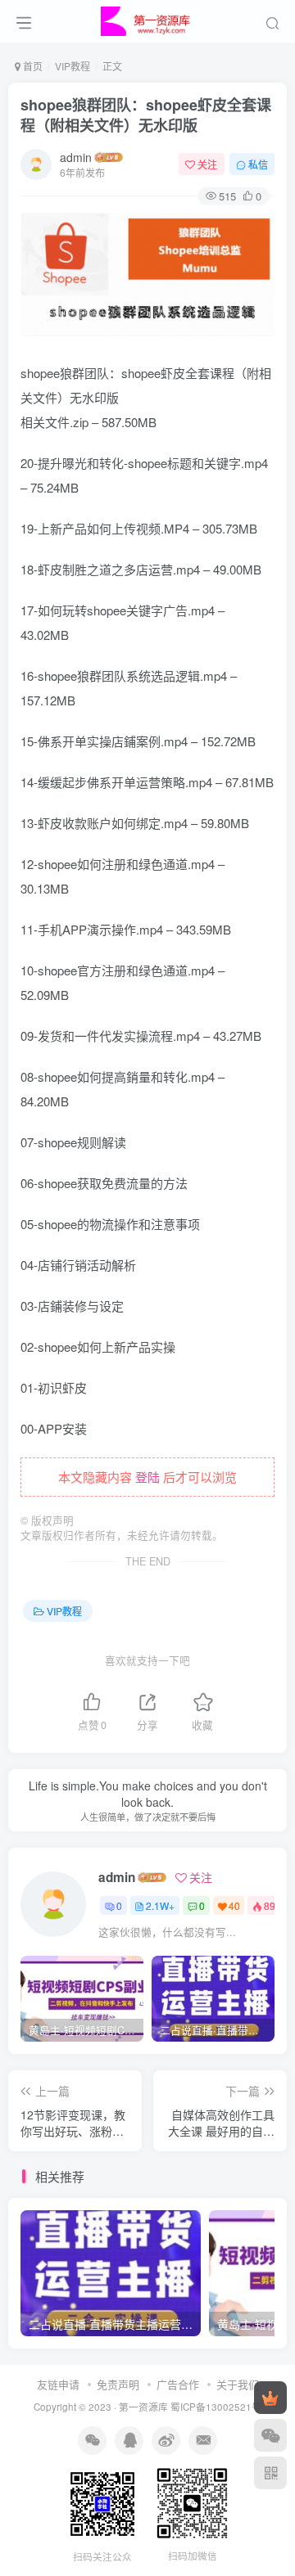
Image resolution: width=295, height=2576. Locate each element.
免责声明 (118, 2384)
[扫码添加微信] (270, 2435)
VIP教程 (73, 66)
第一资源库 (143, 2407)
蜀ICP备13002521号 (216, 2407)
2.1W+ (160, 1905)
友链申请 (58, 2384)
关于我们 (238, 2384)
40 (234, 1905)
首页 (32, 66)
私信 (258, 164)
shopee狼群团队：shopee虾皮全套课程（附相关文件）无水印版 (146, 115)
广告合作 (178, 2384)
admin (76, 157)
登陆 (147, 1477)
